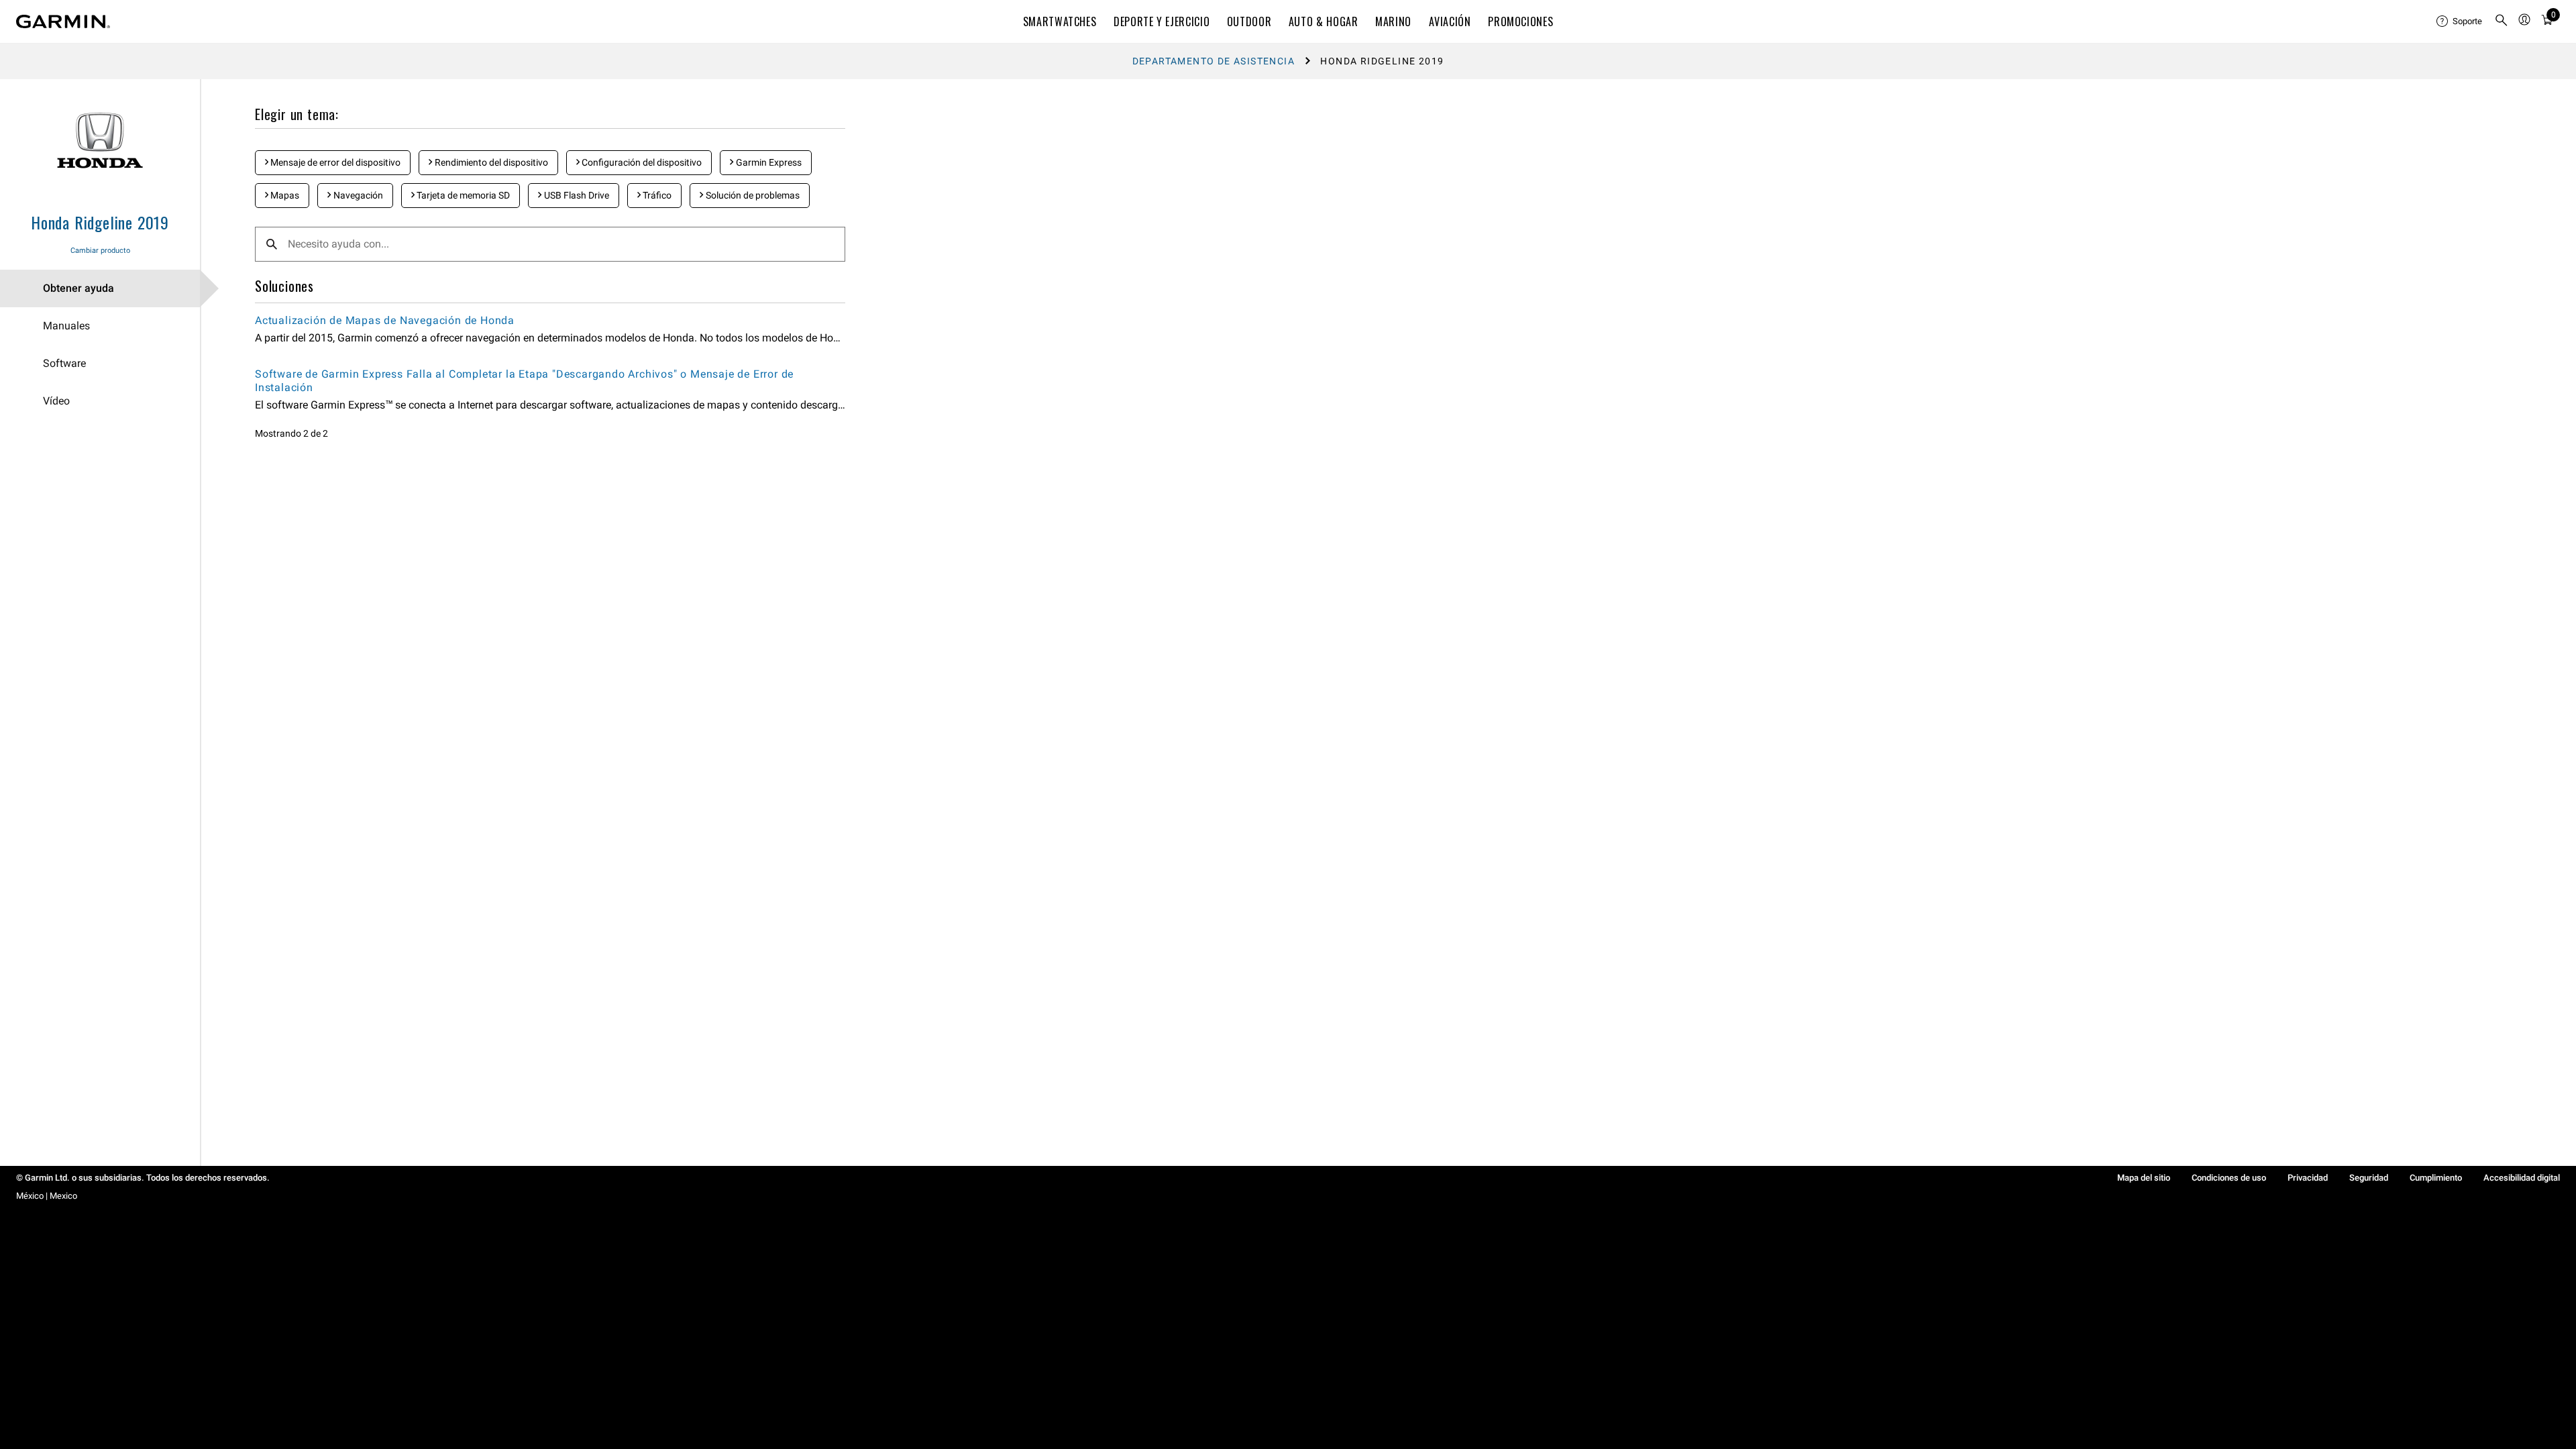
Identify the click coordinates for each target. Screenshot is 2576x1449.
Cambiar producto (100, 251)
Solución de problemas (752, 195)
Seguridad (2369, 1178)
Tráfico (656, 195)
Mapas (284, 195)
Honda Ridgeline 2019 (100, 222)
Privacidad (2308, 1178)
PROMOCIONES (1520, 21)
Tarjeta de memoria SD (462, 195)
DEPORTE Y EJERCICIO (1162, 21)
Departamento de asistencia (1214, 61)
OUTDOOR (1249, 21)
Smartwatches (1060, 21)
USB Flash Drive (576, 195)
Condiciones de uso (2229, 1178)
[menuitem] (2460, 21)
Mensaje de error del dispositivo (334, 162)
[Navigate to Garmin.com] (63, 21)
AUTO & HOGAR (1324, 21)
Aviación (1450, 21)
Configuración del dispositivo (641, 162)
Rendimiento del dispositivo (490, 162)
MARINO (1393, 21)
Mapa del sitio (2144, 1178)
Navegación (357, 195)
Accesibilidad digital (2522, 1178)
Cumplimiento (2436, 1178)
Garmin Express (768, 162)
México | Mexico (47, 1196)
